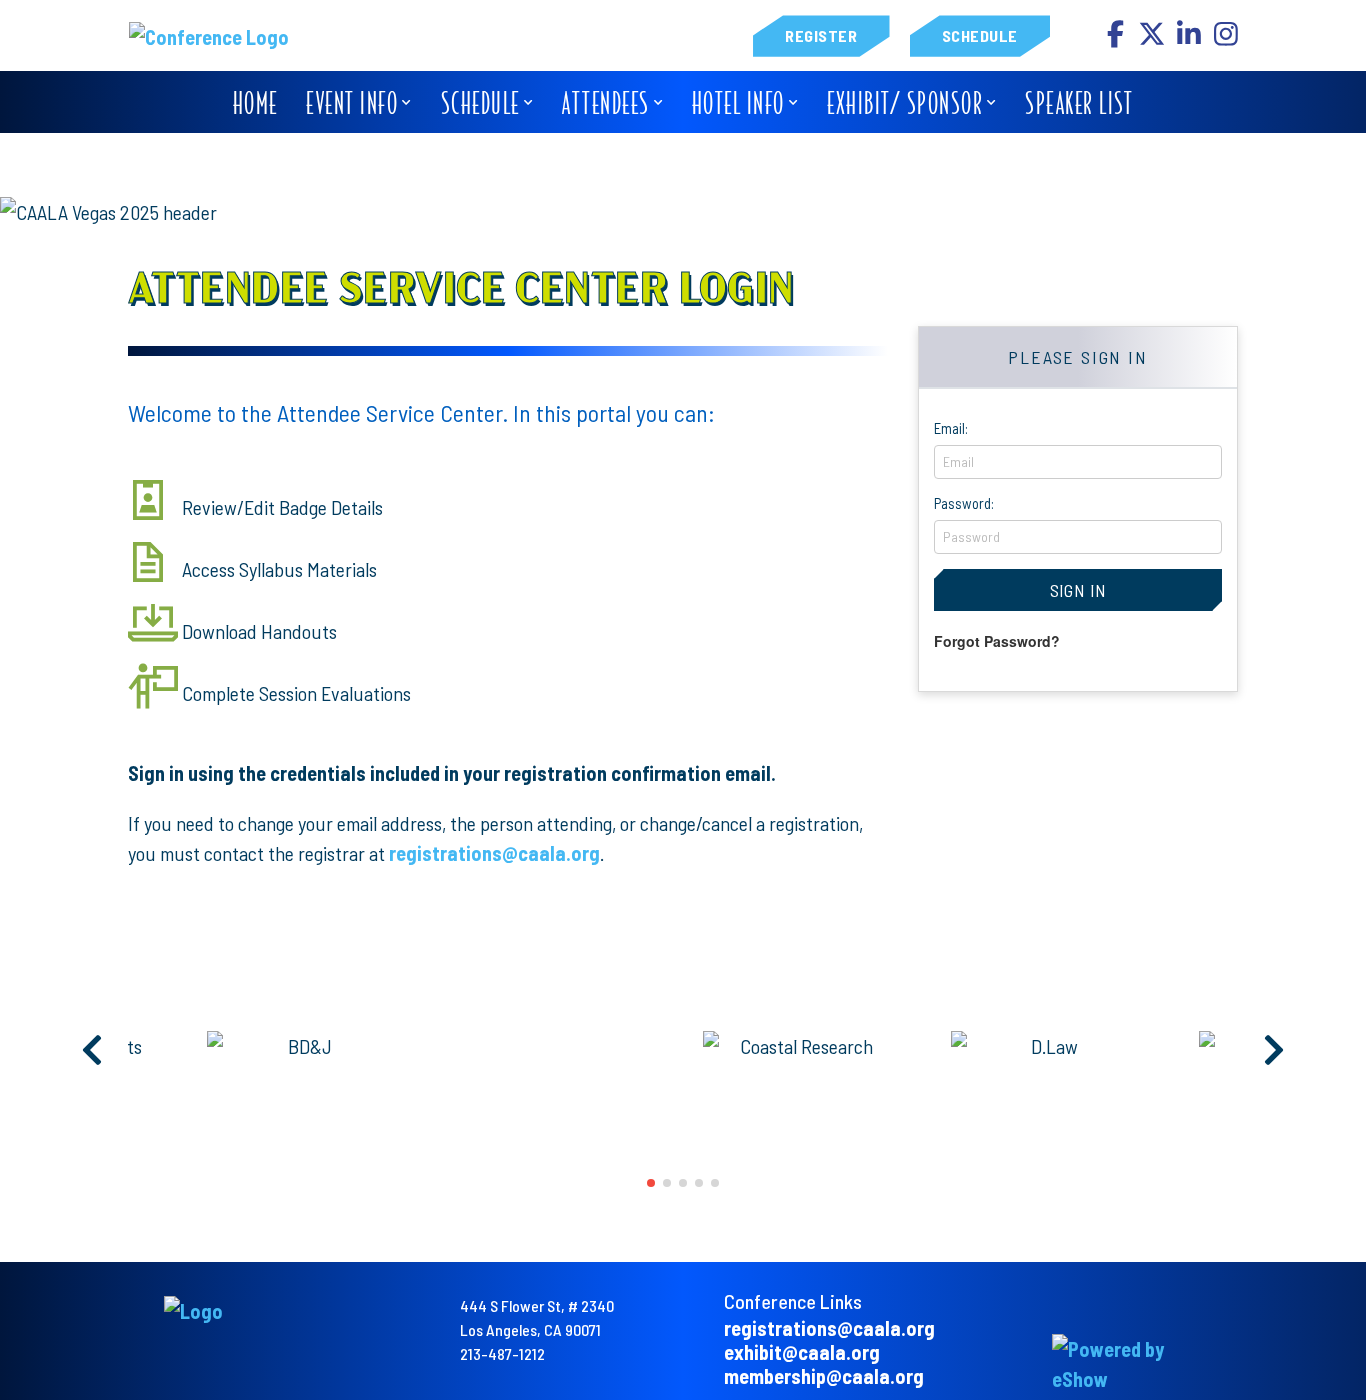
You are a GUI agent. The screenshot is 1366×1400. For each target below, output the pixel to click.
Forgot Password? (997, 641)
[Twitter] (1153, 38)
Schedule (980, 36)
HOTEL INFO (738, 102)
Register (821, 36)
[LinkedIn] (1190, 38)
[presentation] (93, 1051)
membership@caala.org (824, 1376)
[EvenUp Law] (1068, 1046)
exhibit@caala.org (802, 1352)
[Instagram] (1226, 38)
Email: (951, 428)
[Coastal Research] (572, 1046)
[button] (651, 1183)
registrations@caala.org (494, 853)
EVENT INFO (352, 102)
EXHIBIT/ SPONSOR (905, 102)
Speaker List (1079, 102)
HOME (255, 102)
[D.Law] (820, 1046)
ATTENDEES (606, 102)
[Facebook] (1116, 38)
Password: (964, 503)
